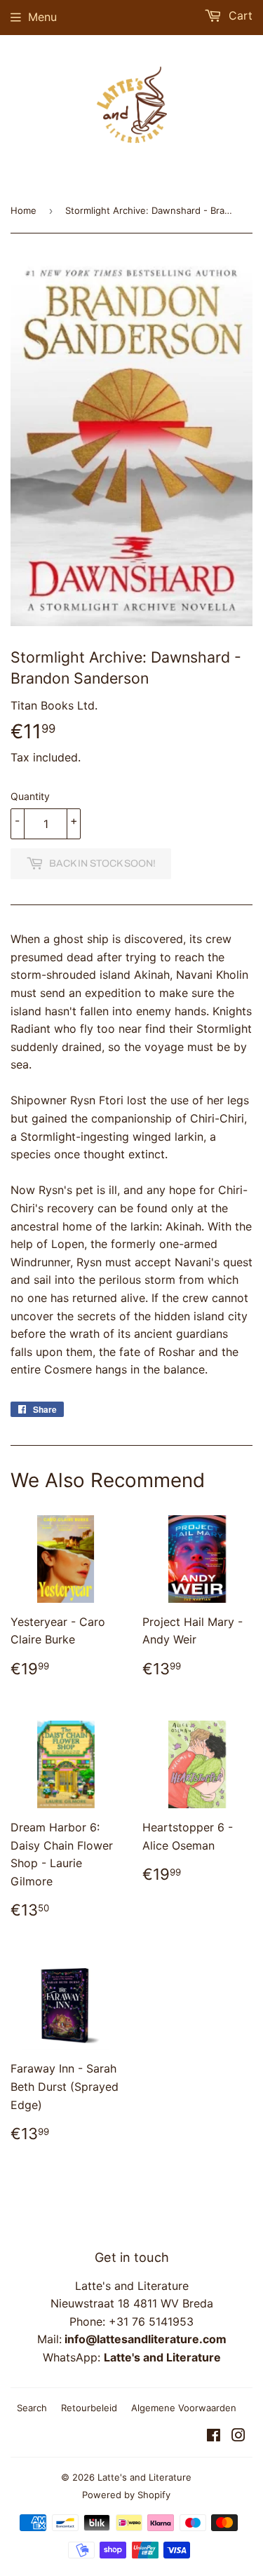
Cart (239, 15)
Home (23, 210)
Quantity (30, 796)
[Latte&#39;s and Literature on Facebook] (214, 2436)
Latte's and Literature (144, 2477)
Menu (42, 17)
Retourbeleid (89, 2408)
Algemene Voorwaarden (184, 2408)
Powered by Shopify (126, 2495)
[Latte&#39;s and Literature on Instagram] (238, 2436)
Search (32, 2408)
